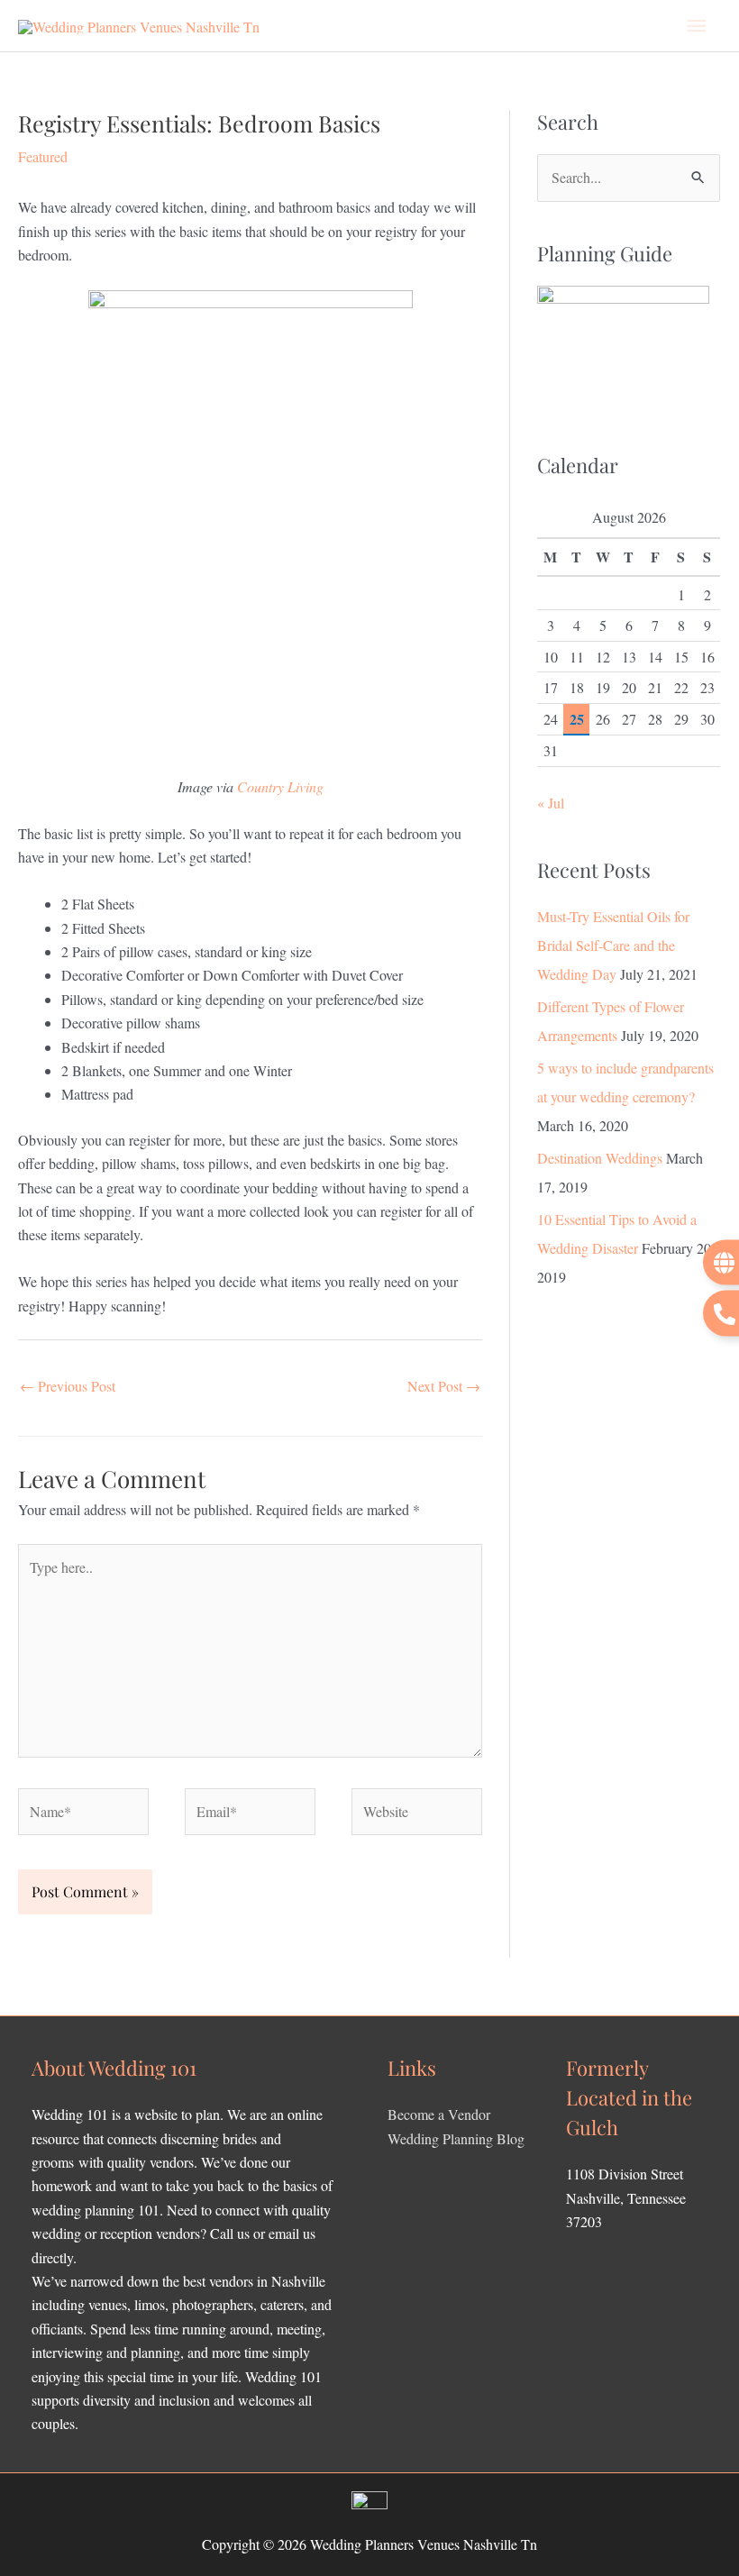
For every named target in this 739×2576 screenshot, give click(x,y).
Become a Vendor (439, 2114)
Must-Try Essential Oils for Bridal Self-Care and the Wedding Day (613, 945)
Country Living (280, 786)
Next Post (444, 1386)
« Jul (551, 803)
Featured (43, 156)
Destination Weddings (600, 1158)
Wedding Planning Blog (456, 2138)
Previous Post (68, 1386)
